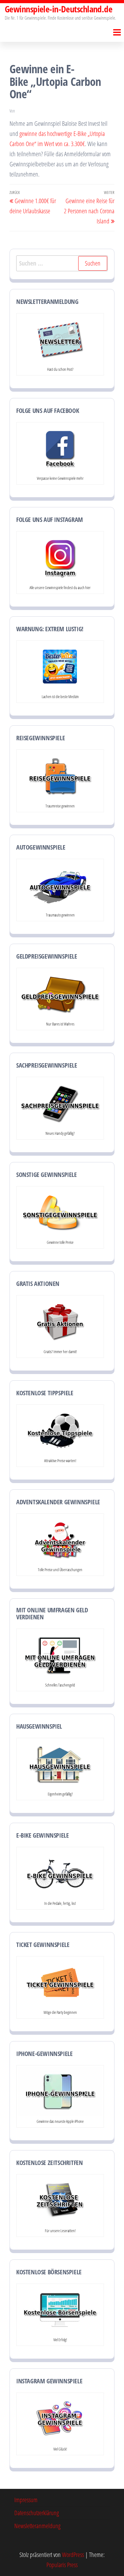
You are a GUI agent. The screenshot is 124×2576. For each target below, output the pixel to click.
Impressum (26, 2500)
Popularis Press (62, 2565)
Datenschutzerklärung (37, 2513)
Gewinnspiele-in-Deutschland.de (59, 9)
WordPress (73, 2555)
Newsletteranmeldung (37, 2526)
